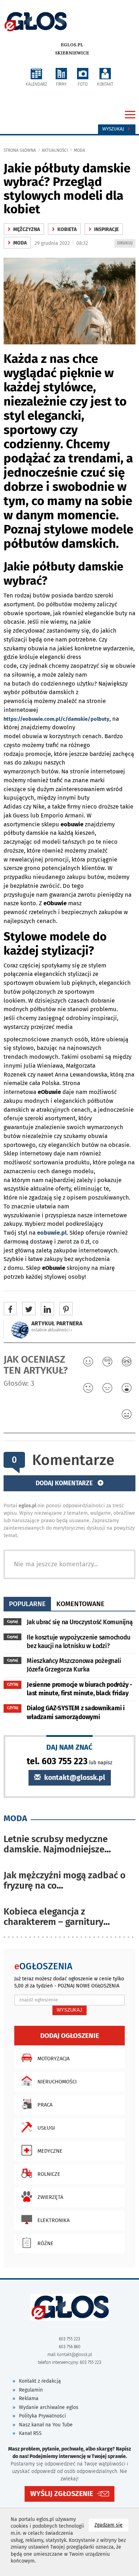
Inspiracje (104, 229)
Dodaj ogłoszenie (70, 2036)
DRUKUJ (126, 244)
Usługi (46, 2128)
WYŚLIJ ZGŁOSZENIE (62, 2494)
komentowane (80, 1604)
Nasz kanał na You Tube (46, 2425)
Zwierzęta (50, 2197)
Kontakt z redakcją (40, 2381)
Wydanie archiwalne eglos (49, 2407)
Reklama (29, 2398)
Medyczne (50, 2151)
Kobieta (64, 229)
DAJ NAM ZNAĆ (69, 1747)
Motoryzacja (53, 2059)
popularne (27, 1604)
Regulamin (31, 2390)
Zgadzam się (111, 2525)
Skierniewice (72, 53)
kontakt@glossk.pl (74, 1778)
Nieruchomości (57, 2082)
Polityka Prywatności (42, 2416)
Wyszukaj (114, 129)
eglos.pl (72, 45)
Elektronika (53, 2220)
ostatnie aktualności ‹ (52, 1330)
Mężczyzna (24, 229)
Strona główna (20, 150)
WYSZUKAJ (69, 2010)
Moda (79, 150)
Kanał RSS (30, 2433)
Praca (45, 2105)
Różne (45, 2243)
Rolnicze (49, 2174)
